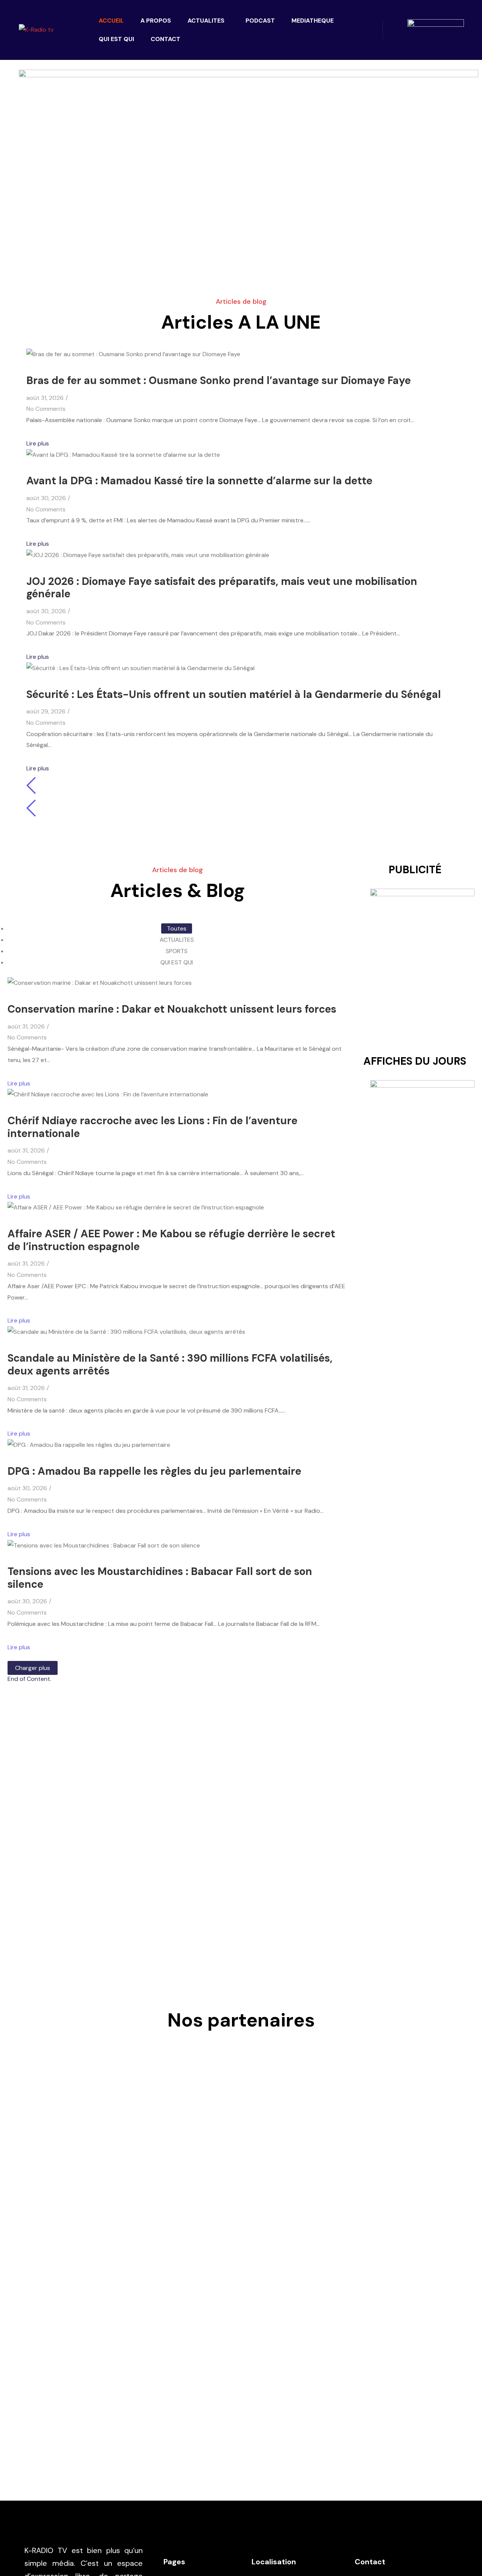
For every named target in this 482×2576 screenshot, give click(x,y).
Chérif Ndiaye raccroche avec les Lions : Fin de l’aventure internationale (153, 1127)
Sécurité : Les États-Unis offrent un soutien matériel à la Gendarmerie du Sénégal (234, 694)
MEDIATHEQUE (313, 21)
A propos (156, 21)
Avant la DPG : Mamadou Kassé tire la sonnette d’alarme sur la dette (199, 481)
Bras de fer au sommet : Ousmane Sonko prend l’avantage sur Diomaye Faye (219, 380)
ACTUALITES (206, 21)
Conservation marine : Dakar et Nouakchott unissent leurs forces (172, 1009)
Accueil (111, 21)
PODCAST (260, 21)
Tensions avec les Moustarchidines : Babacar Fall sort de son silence (160, 1578)
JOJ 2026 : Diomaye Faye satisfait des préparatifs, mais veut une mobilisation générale (222, 588)
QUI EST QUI (116, 39)
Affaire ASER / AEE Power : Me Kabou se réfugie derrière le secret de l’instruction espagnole (171, 1240)
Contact (165, 39)
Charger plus (33, 1668)
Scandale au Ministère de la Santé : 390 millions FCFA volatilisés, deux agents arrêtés (170, 1365)
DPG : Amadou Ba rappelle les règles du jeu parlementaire (154, 1471)
